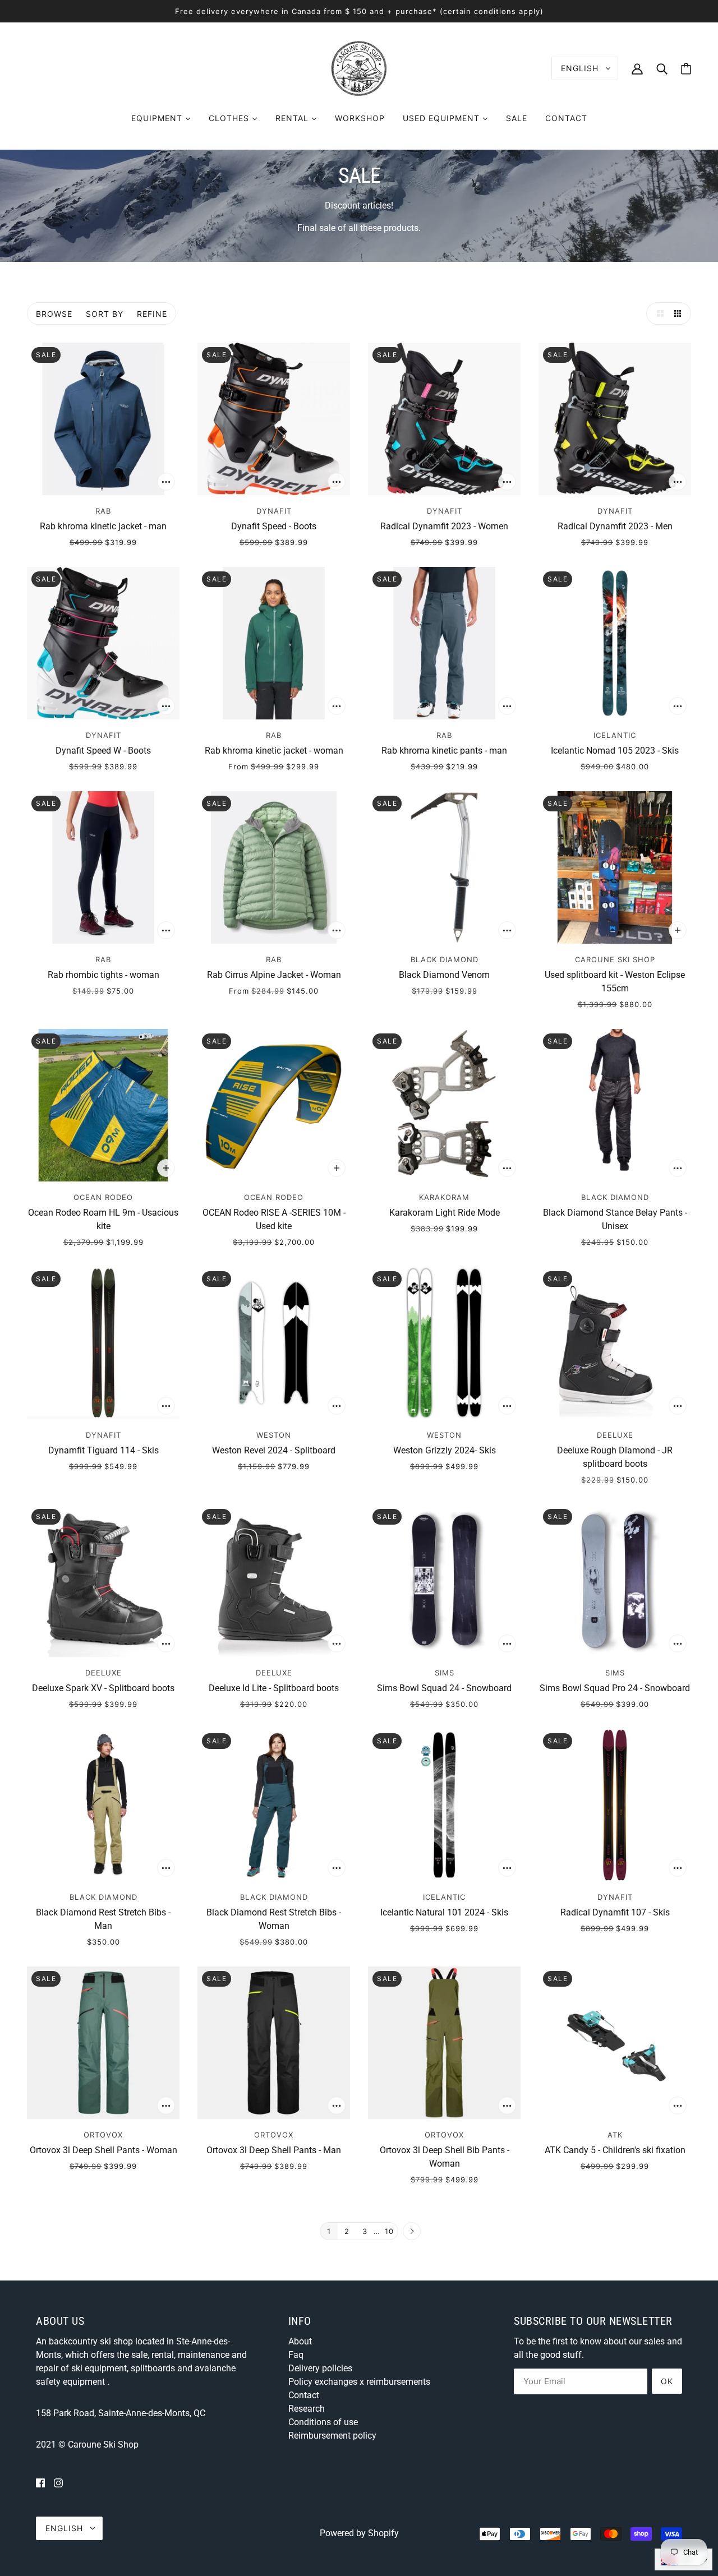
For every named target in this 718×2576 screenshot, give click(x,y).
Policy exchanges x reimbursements (359, 2382)
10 (389, 2231)
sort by (105, 314)
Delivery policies (320, 2368)
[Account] (637, 68)
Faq (296, 2355)
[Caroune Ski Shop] (359, 68)
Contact (304, 2395)
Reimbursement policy (332, 2436)
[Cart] (686, 69)
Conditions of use (323, 2422)
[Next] (412, 2232)
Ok (667, 2381)
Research (307, 2409)
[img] (40, 2483)
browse (54, 314)
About (300, 2341)
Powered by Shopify (359, 2533)
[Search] (662, 68)
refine (152, 314)
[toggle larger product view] (657, 313)
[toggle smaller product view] (680, 313)
